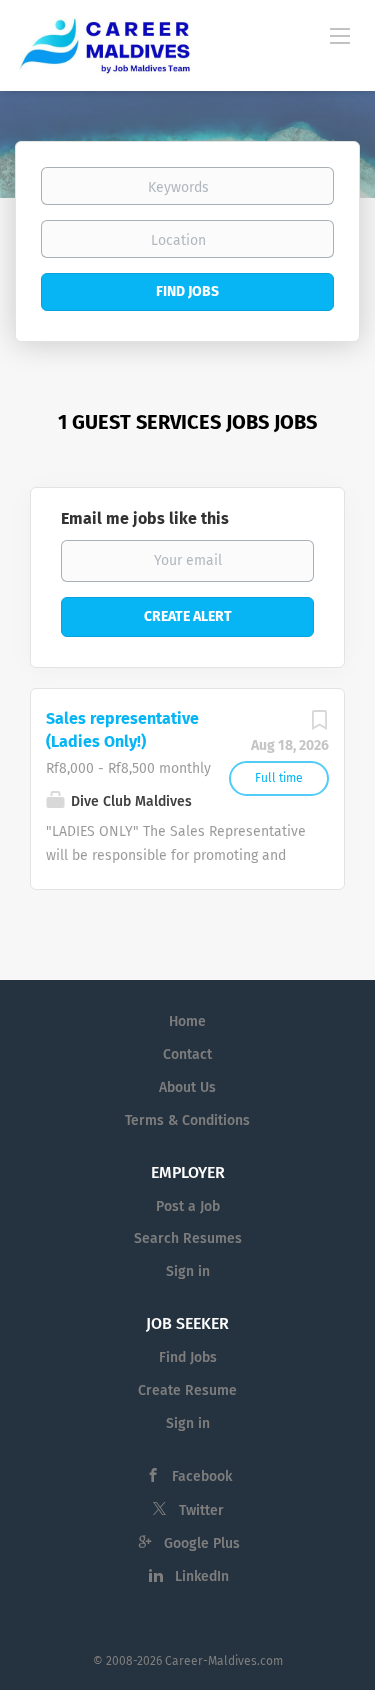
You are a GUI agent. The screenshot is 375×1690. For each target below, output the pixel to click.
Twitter (201, 1510)
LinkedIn (202, 1576)
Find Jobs (187, 291)
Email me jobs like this (145, 518)
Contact (187, 1054)
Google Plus (202, 1543)
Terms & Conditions (187, 1120)
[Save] (319, 725)
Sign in (188, 1271)
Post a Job (188, 1206)
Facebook (202, 1476)
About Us (187, 1087)
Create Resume (187, 1390)
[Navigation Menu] (340, 35)
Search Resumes (188, 1238)
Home (187, 1021)
